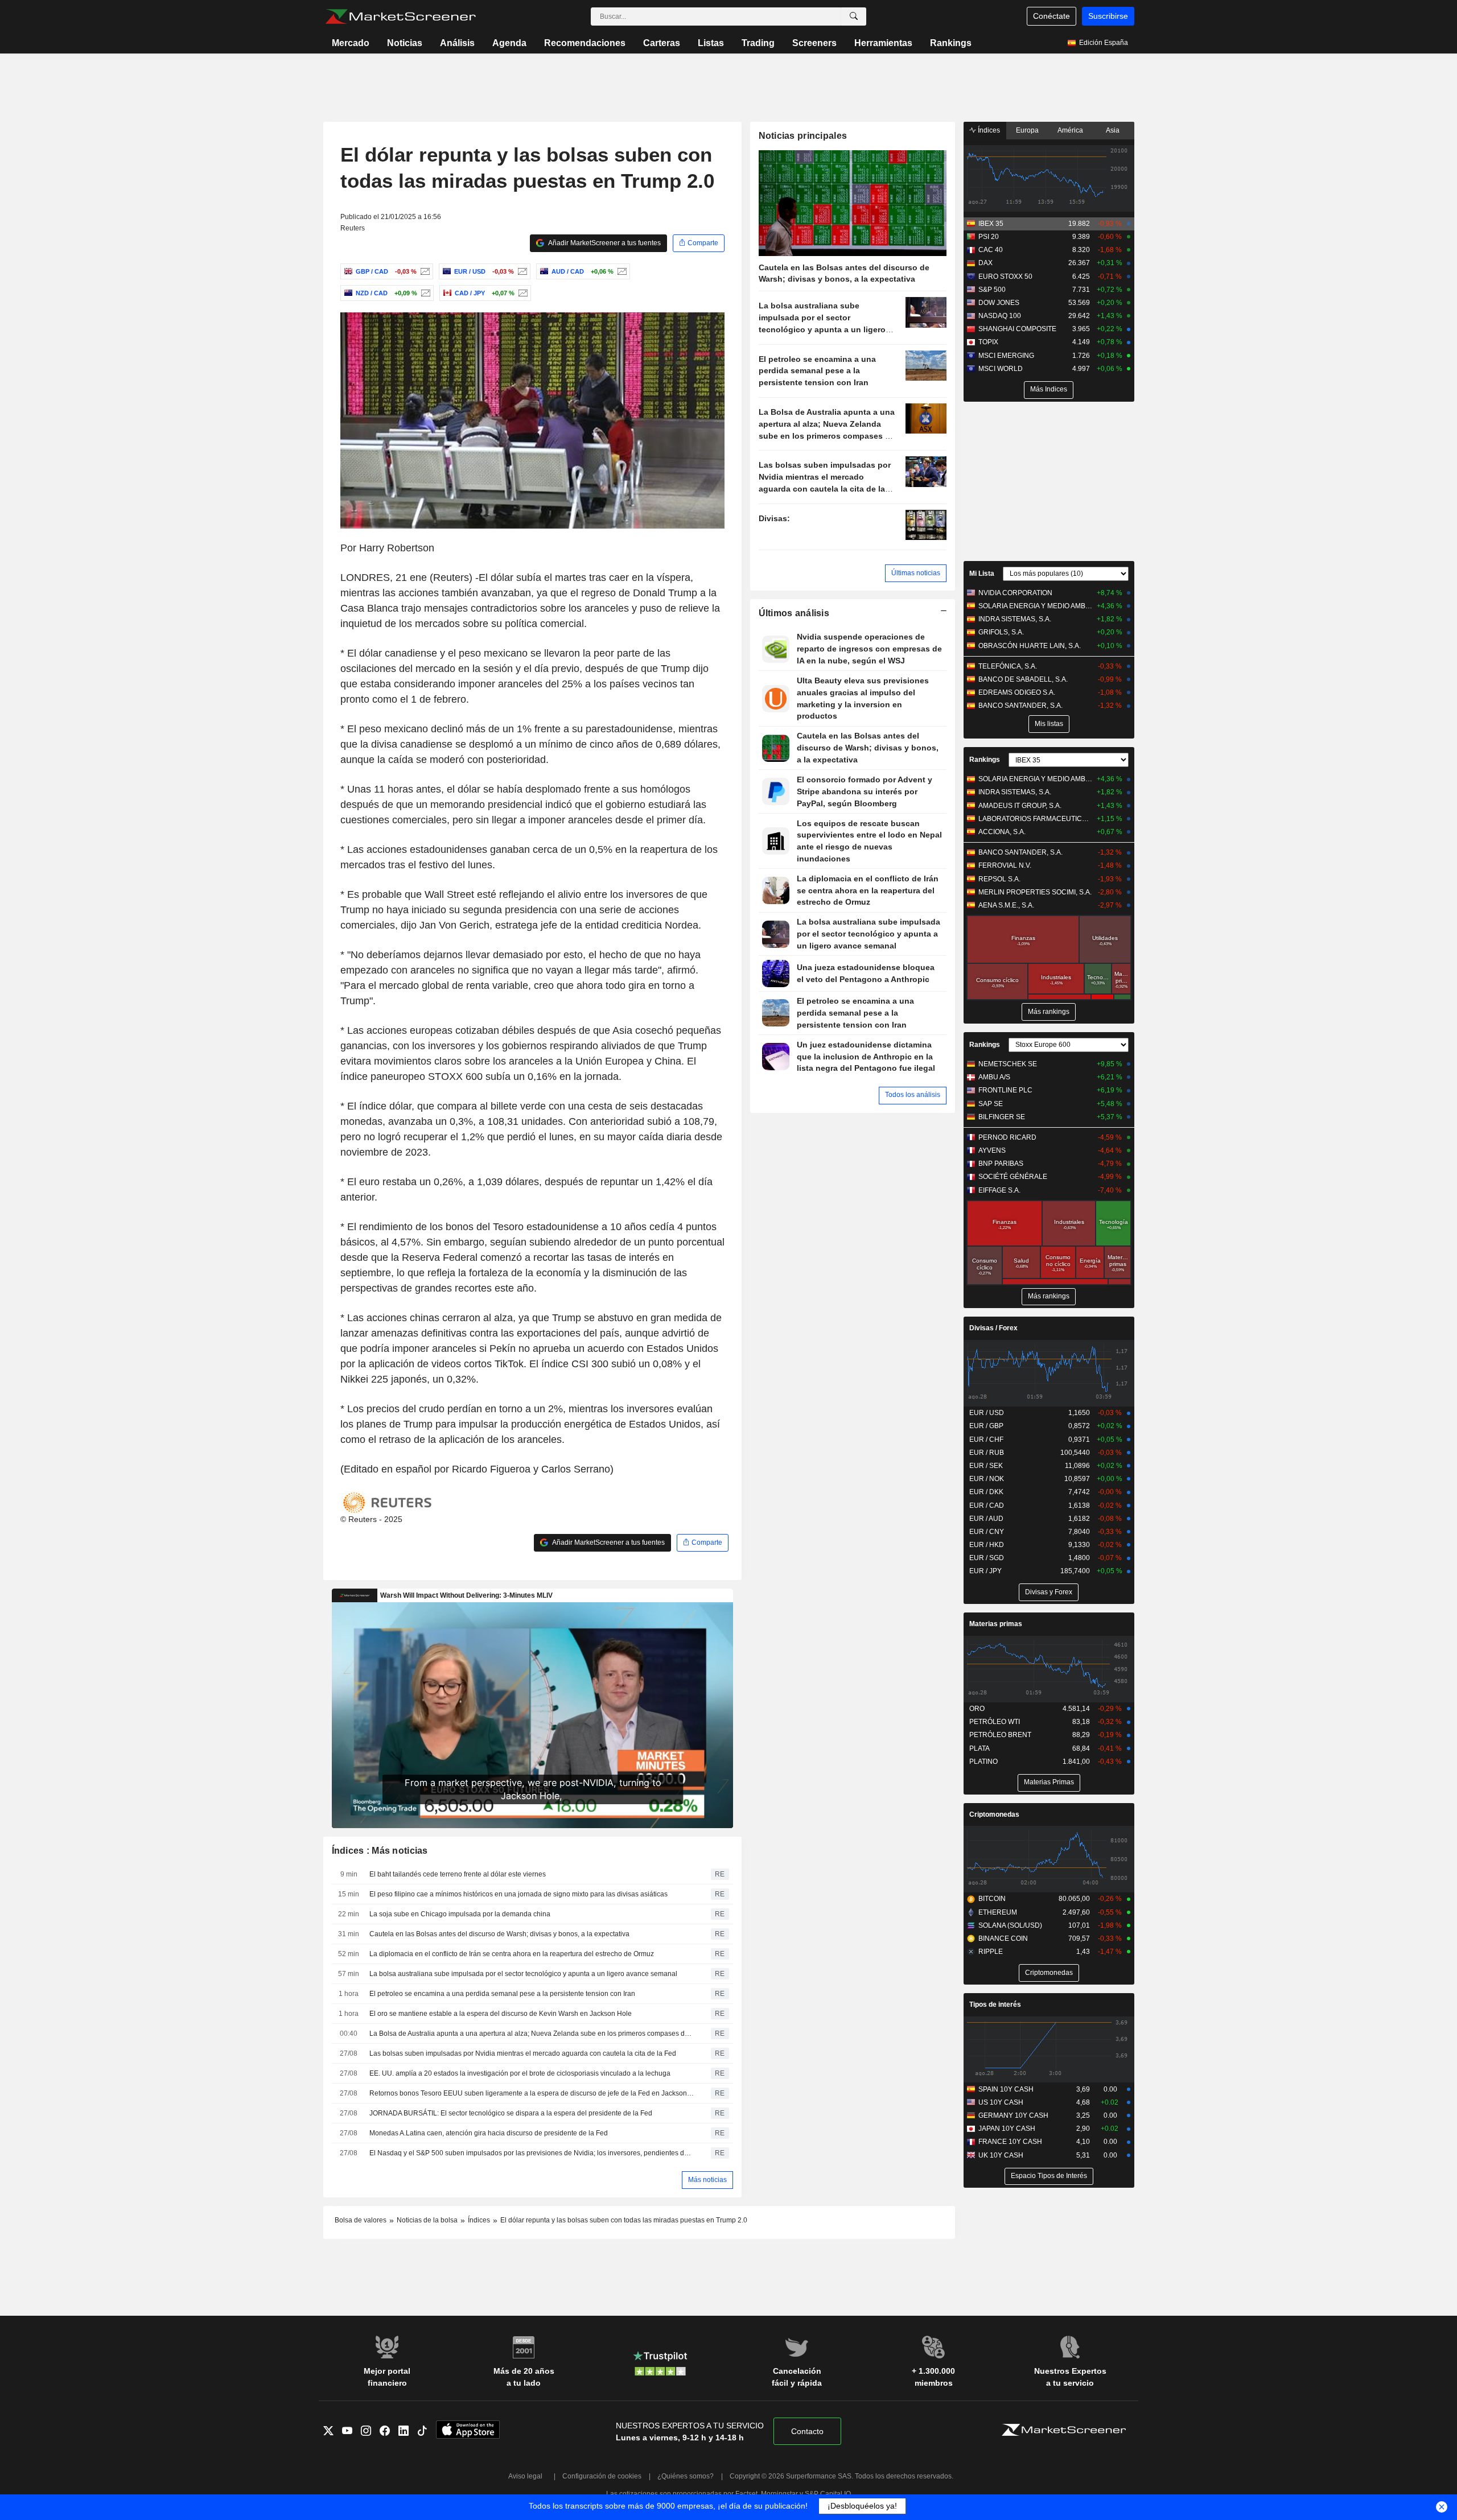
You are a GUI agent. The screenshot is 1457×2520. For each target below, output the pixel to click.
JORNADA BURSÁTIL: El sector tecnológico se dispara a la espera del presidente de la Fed (511, 2113)
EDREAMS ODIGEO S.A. (1017, 692)
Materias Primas (1049, 1782)
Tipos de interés (995, 2005)
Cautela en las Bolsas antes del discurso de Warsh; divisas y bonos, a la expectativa (499, 1934)
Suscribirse (1108, 16)
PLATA (979, 1748)
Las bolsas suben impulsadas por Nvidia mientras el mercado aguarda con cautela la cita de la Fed (523, 2053)
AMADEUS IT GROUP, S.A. (1020, 806)
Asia (1113, 130)
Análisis (457, 43)
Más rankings (1049, 1012)
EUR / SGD (987, 1558)
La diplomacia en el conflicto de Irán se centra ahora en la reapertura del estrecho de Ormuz (512, 1954)
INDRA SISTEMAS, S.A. (1015, 619)
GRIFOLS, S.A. (1001, 632)
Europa (1027, 130)
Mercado (351, 43)
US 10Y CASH (1001, 2102)
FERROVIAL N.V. (1005, 865)
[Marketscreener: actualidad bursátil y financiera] (400, 17)
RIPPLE (991, 1952)
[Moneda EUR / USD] (521, 271)
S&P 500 (992, 290)
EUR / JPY (985, 1571)
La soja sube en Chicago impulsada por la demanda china (460, 1914)
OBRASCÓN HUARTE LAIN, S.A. (1030, 646)
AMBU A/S (994, 1077)
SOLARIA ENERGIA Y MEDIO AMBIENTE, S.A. (1036, 606)
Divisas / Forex (993, 1328)
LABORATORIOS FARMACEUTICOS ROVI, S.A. (1036, 819)
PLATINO (983, 1762)
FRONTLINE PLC (1005, 1090)
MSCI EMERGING (1006, 356)
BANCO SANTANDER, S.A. (1020, 706)
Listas (711, 43)
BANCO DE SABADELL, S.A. (1023, 679)
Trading (758, 43)
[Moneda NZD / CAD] (424, 293)
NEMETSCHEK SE (1008, 1064)
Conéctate (1051, 16)
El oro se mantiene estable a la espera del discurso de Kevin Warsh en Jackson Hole (501, 2014)
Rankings (951, 43)
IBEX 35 (991, 224)
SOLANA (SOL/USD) (1010, 1925)
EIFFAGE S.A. (999, 1190)
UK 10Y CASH (1001, 2155)
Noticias (405, 43)
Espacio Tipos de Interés (1049, 2176)
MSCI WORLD (1001, 369)
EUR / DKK (986, 1492)
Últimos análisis (794, 613)
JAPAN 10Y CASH (1007, 2129)
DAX (985, 263)
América (1070, 130)
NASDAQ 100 (1000, 316)
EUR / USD (987, 1413)
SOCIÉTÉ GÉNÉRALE (1013, 1177)
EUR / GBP (986, 1426)
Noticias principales (803, 136)
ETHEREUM (998, 1912)
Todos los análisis (913, 1095)
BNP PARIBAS (1001, 1164)
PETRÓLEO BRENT (1000, 1735)
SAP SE (991, 1104)
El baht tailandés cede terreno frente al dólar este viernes (458, 1874)
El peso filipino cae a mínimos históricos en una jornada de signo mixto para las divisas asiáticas (518, 1894)
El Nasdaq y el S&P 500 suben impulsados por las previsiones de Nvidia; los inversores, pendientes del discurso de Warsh (532, 2153)
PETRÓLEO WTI (995, 1722)
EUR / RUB (987, 1453)
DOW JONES (999, 303)
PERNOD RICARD (1007, 1137)
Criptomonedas (994, 1814)
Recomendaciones (585, 43)
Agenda (509, 43)
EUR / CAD (987, 1506)
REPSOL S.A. (999, 879)
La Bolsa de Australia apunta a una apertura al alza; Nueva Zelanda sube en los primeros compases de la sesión (532, 2034)
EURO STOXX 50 (1005, 277)
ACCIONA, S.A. (1002, 832)
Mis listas (1049, 724)
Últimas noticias (916, 573)
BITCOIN (992, 1899)
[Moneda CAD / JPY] (522, 293)
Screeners (814, 43)
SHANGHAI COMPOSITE (1017, 329)
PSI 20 (989, 237)
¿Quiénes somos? (686, 2476)
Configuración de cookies (602, 2476)
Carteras (662, 43)
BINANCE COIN (1003, 1939)
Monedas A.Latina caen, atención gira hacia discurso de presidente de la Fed (489, 2133)
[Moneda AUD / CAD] (621, 271)
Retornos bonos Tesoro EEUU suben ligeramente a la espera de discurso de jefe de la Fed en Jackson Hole (532, 2093)
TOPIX (988, 342)
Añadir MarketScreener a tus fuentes (604, 243)
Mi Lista (982, 574)
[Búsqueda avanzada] (854, 17)
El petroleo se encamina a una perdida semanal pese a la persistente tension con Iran (502, 1994)
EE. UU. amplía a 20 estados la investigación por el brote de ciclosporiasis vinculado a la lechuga (520, 2073)
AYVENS (992, 1150)
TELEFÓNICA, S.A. (1008, 666)
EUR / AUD (986, 1519)
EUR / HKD (987, 1545)
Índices (988, 130)
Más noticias (707, 2180)
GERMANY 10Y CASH (1013, 2115)
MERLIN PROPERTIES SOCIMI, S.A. (1035, 892)
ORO (977, 1709)
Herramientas (883, 43)
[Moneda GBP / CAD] (424, 271)
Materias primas (996, 1624)
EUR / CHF (986, 1440)
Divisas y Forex (1049, 1592)
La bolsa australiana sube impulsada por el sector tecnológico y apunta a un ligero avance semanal (523, 1974)
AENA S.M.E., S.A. (1006, 905)
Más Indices (1049, 389)
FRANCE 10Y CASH (1010, 2142)
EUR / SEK (986, 1466)
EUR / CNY (987, 1532)
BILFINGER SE (1002, 1117)
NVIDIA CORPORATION (1015, 593)
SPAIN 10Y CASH (1006, 2089)
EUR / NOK (987, 1479)
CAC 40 (991, 250)
